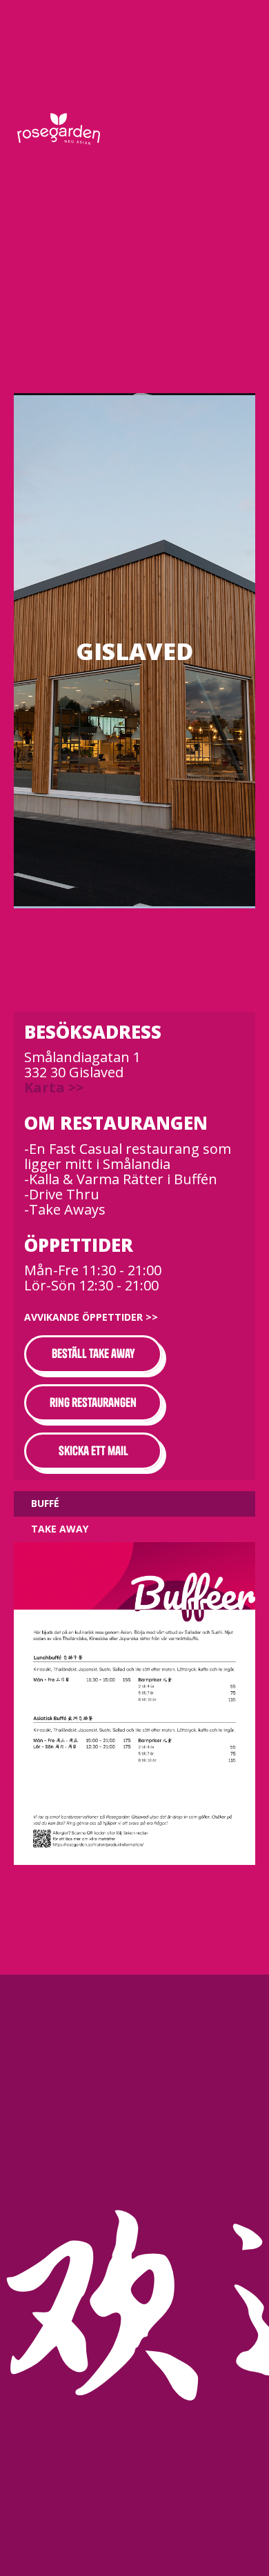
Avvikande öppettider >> (91, 1317)
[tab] (134, 1504)
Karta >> (54, 1087)
